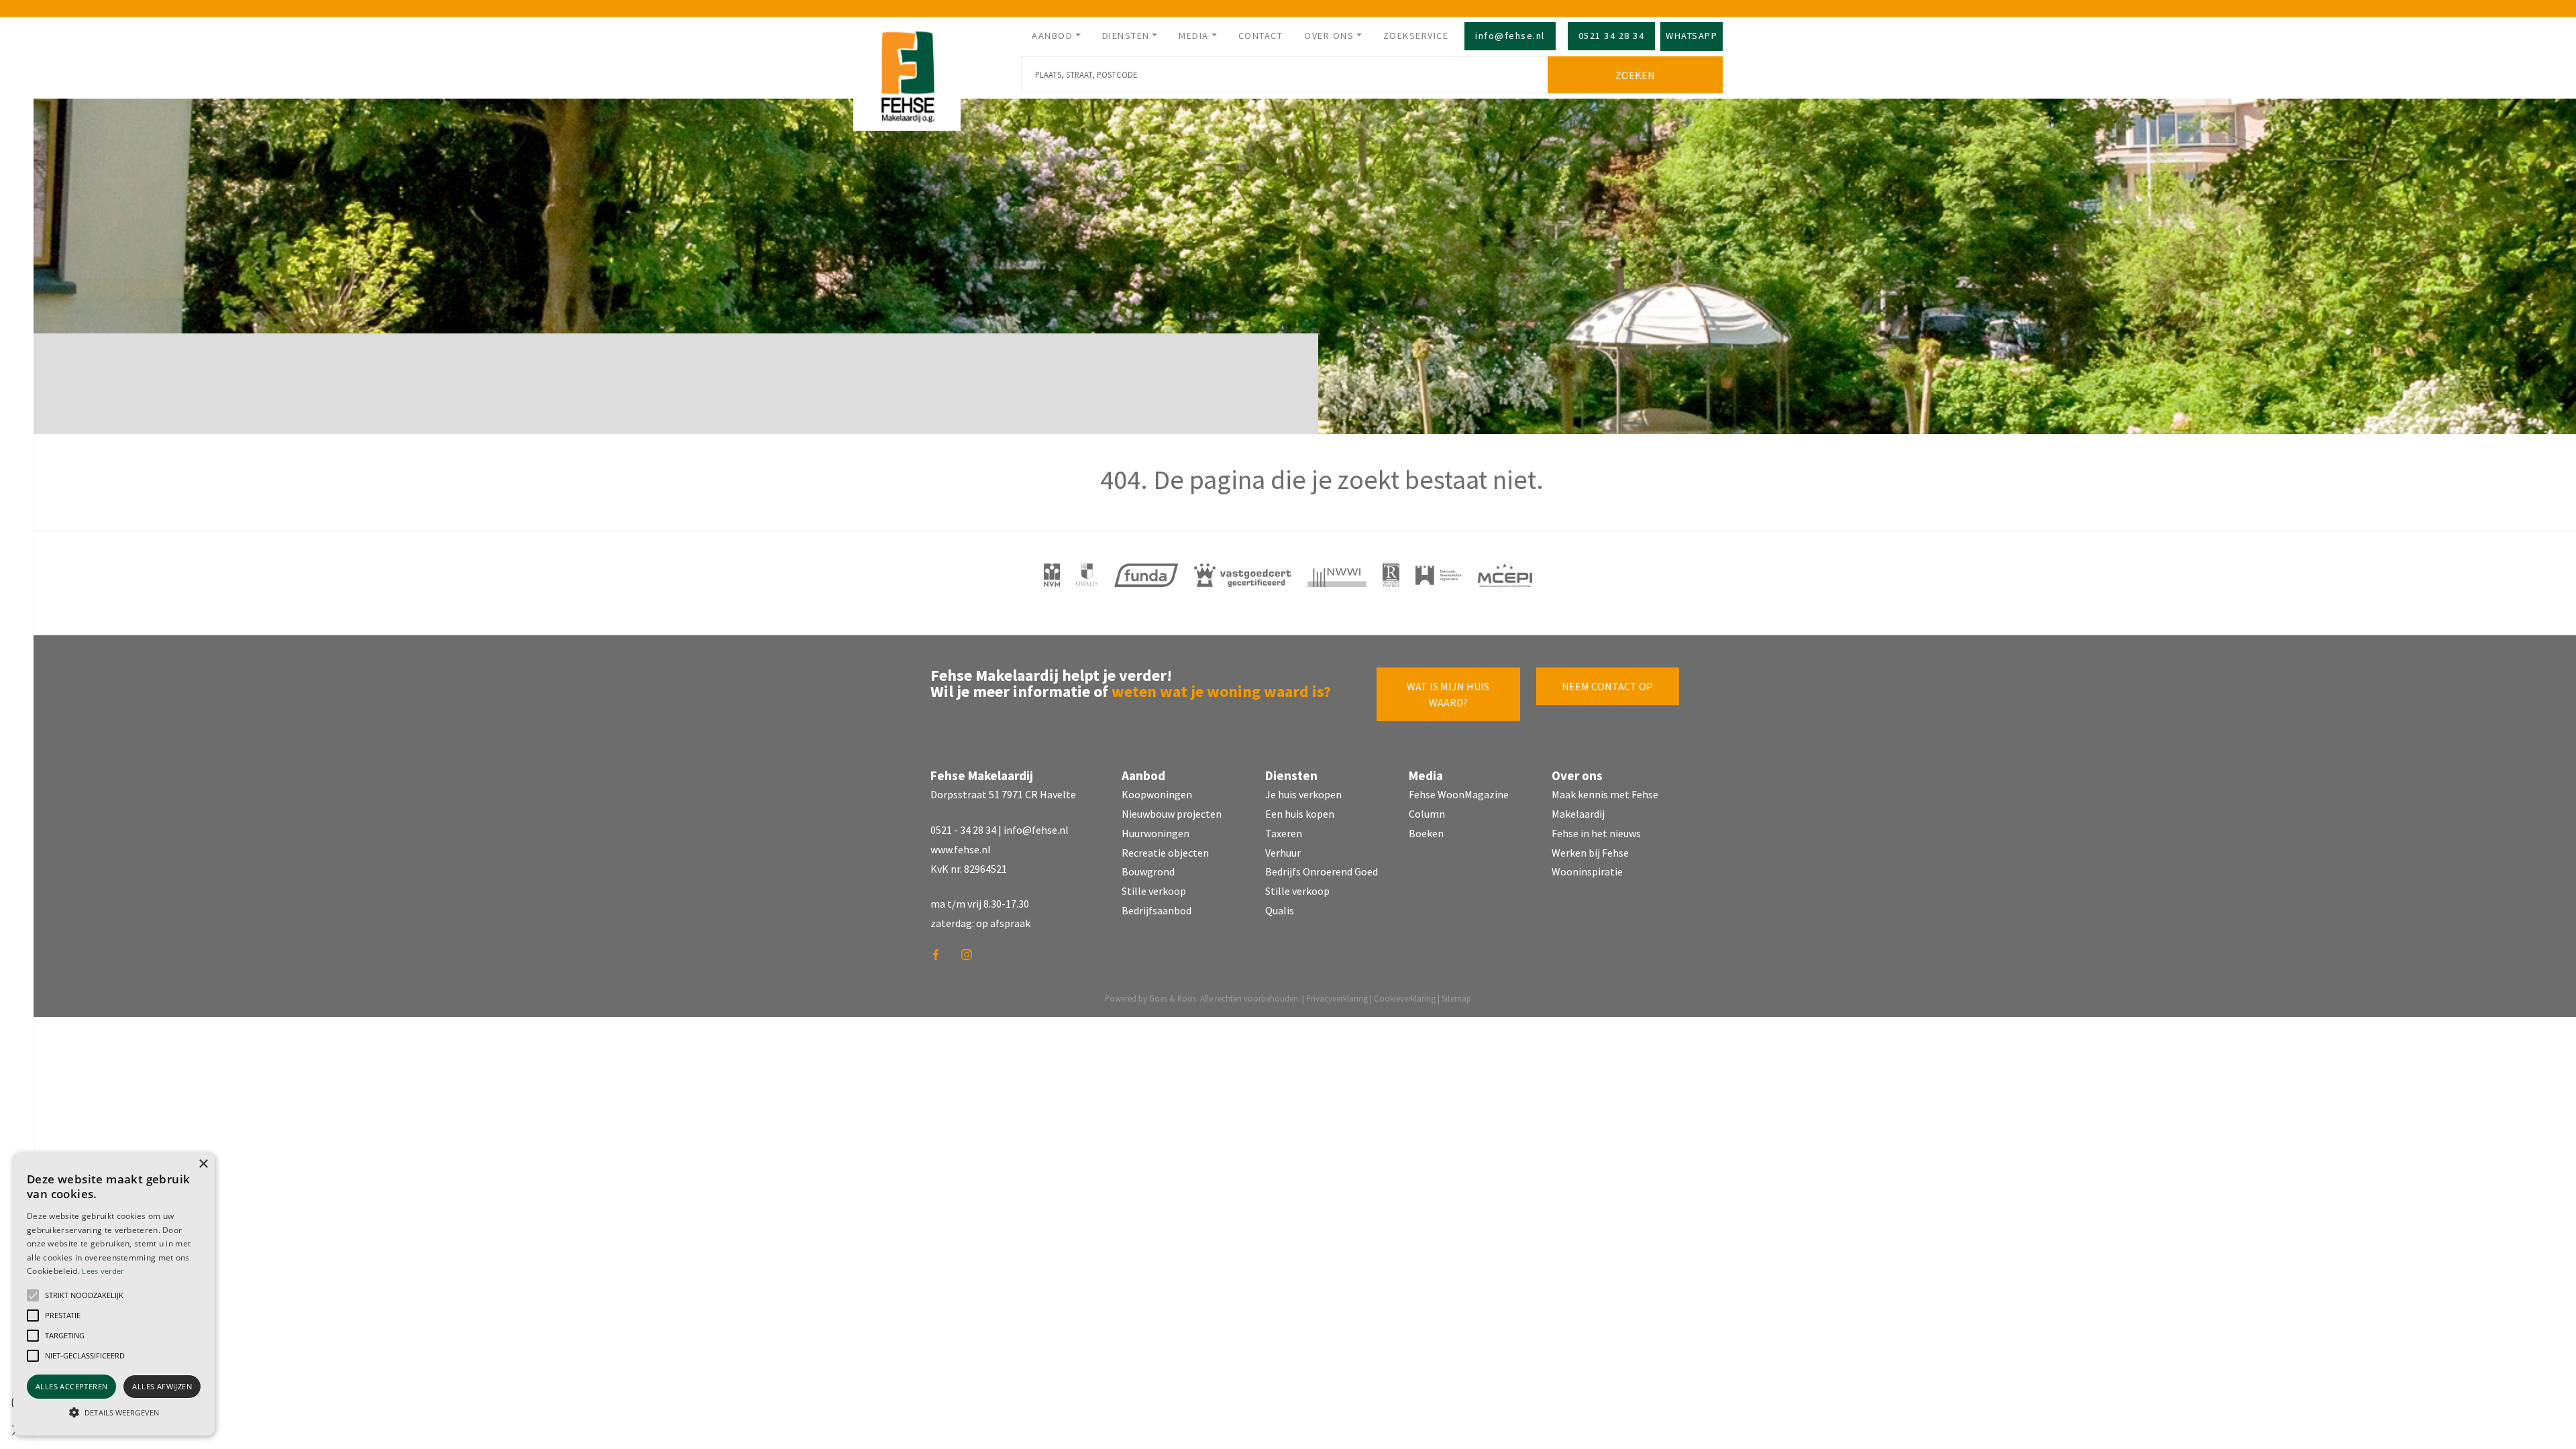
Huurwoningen (1156, 833)
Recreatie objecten (1165, 853)
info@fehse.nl (1510, 36)
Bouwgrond (1148, 871)
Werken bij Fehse (1590, 853)
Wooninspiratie (1587, 871)
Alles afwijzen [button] (162, 1386)
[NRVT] (1391, 575)
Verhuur (1283, 853)
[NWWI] (1337, 575)
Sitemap (1456, 998)
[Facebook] (941, 959)
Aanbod (1052, 36)
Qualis (1280, 910)
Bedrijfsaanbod (1157, 910)
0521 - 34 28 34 (963, 830)
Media (1194, 36)
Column (1427, 814)
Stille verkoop (1154, 891)
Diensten (1126, 36)
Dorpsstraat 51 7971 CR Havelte (1003, 794)
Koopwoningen (1157, 794)
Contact (1261, 36)
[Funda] (1146, 575)
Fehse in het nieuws (1596, 833)
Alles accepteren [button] (71, 1386)
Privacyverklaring (1337, 998)
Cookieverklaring (1405, 998)
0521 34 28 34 (1612, 36)
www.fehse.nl (961, 849)
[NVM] (1052, 575)
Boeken (1426, 833)
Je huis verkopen (1303, 794)
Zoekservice (1416, 36)
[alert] (114, 1294)
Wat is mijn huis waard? (1448, 694)
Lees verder (103, 1271)
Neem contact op (1607, 686)
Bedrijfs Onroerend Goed (1322, 871)
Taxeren (1284, 833)
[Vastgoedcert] (1243, 575)
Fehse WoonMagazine (1459, 794)
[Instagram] (971, 959)
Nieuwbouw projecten (1172, 814)
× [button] (203, 1164)
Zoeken (1635, 75)
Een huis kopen (1300, 814)
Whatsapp (1692, 36)
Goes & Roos (1173, 998)
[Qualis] (1087, 575)
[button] (33, 1295)
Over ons (1329, 36)
